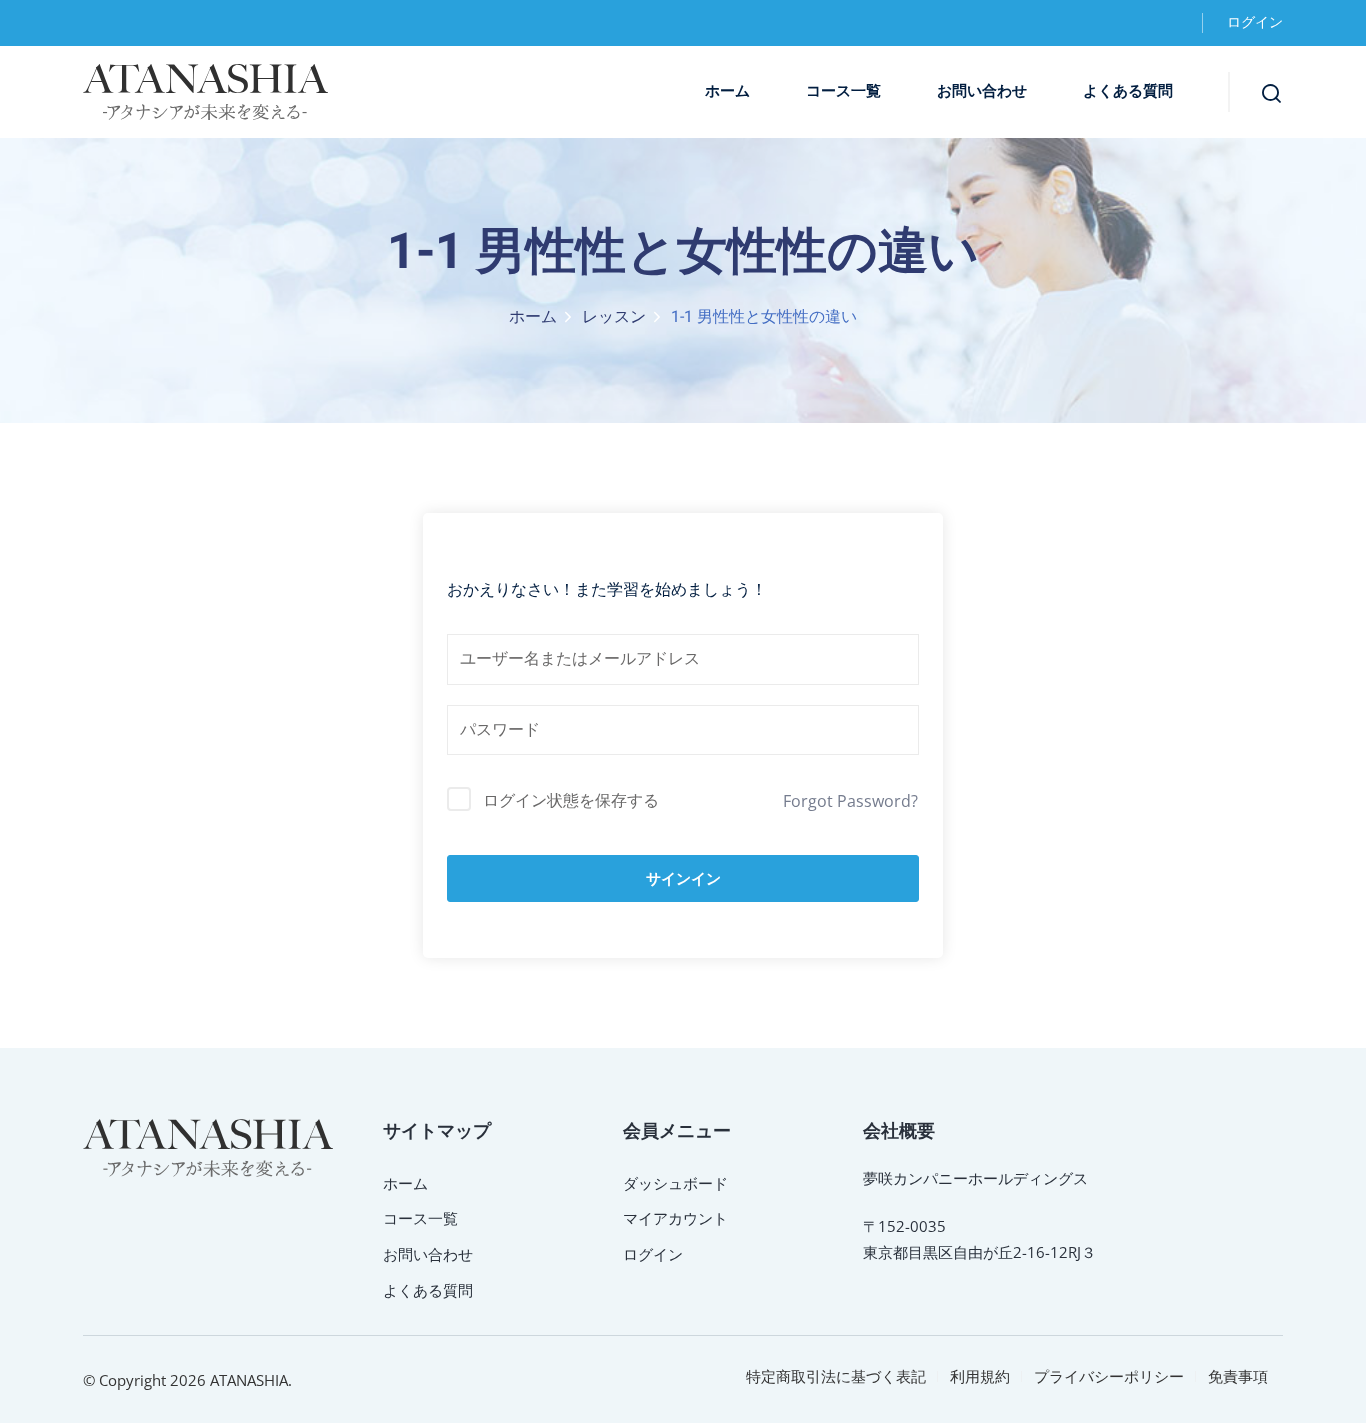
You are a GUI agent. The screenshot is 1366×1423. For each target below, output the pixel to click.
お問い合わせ (982, 91)
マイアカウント (675, 1218)
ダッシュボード (675, 1183)
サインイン (683, 878)
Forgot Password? (850, 801)
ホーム (727, 91)
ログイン (1255, 22)
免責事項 (1238, 1376)
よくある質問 (1128, 91)
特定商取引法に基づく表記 (836, 1376)
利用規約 (980, 1376)
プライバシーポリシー (1109, 1376)
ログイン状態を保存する (571, 800)
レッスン (614, 317)
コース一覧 (843, 91)
